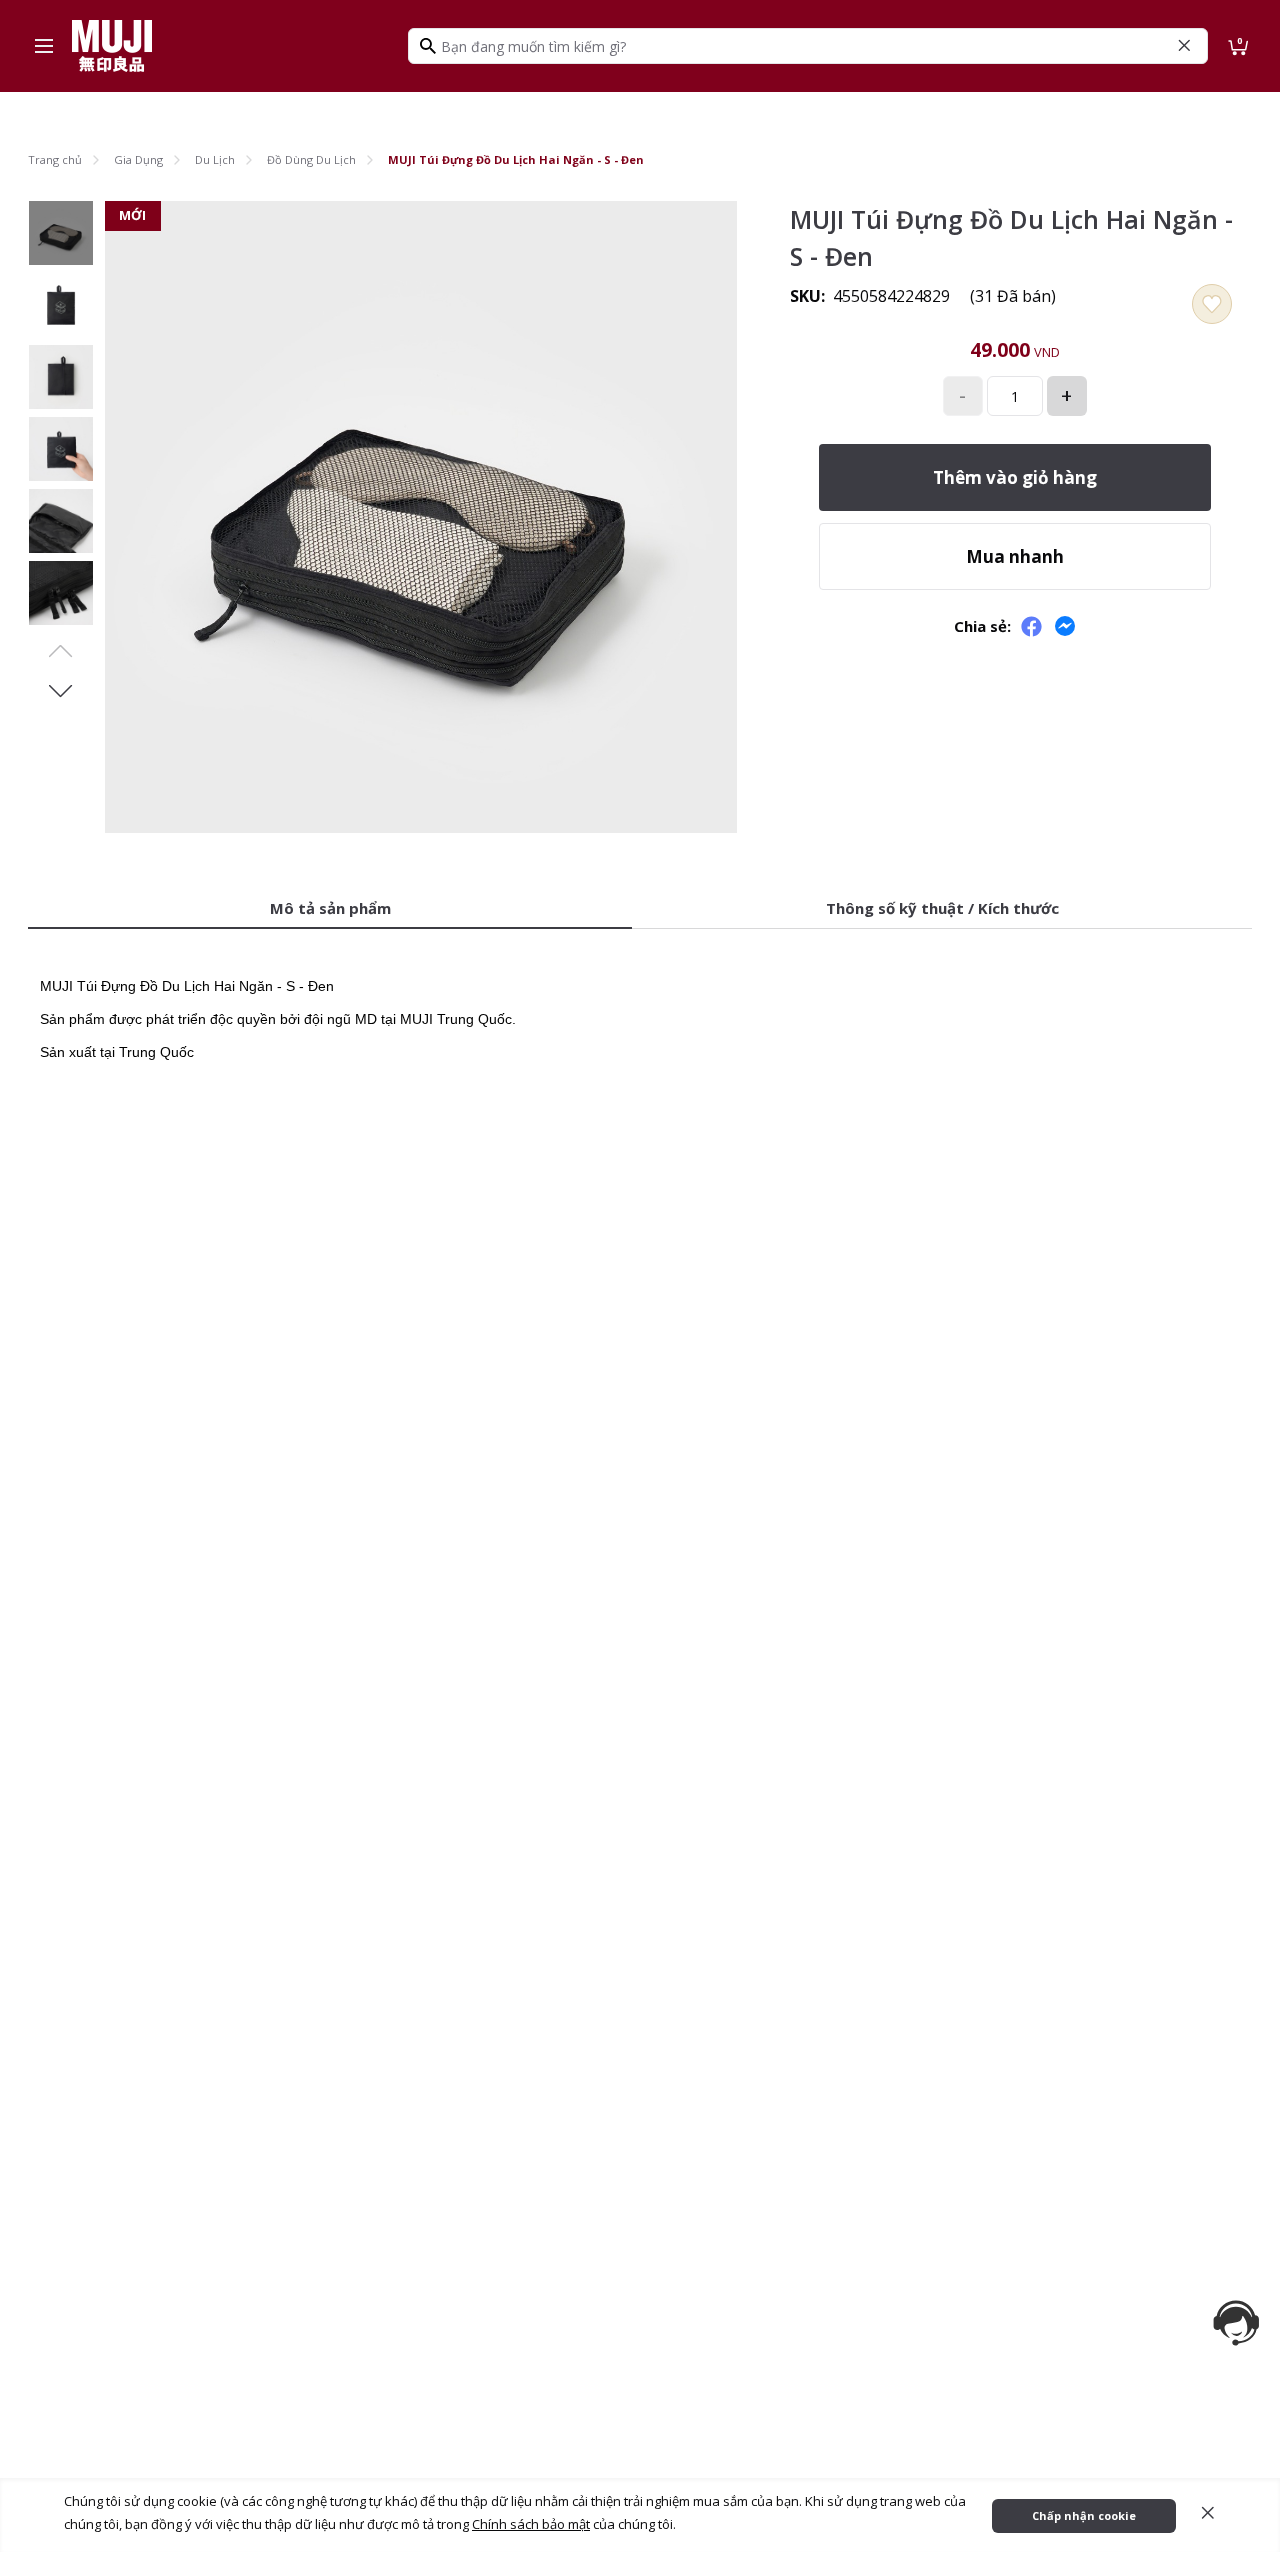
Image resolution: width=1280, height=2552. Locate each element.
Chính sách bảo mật (531, 2524)
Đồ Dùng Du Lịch (311, 159)
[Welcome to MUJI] (112, 46)
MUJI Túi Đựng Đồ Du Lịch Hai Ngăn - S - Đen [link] (516, 159)
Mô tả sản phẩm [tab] (330, 908)
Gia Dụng (138, 159)
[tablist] (640, 909)
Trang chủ (55, 159)
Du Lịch (215, 159)
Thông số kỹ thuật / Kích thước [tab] (942, 908)
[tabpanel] (640, 1006)
